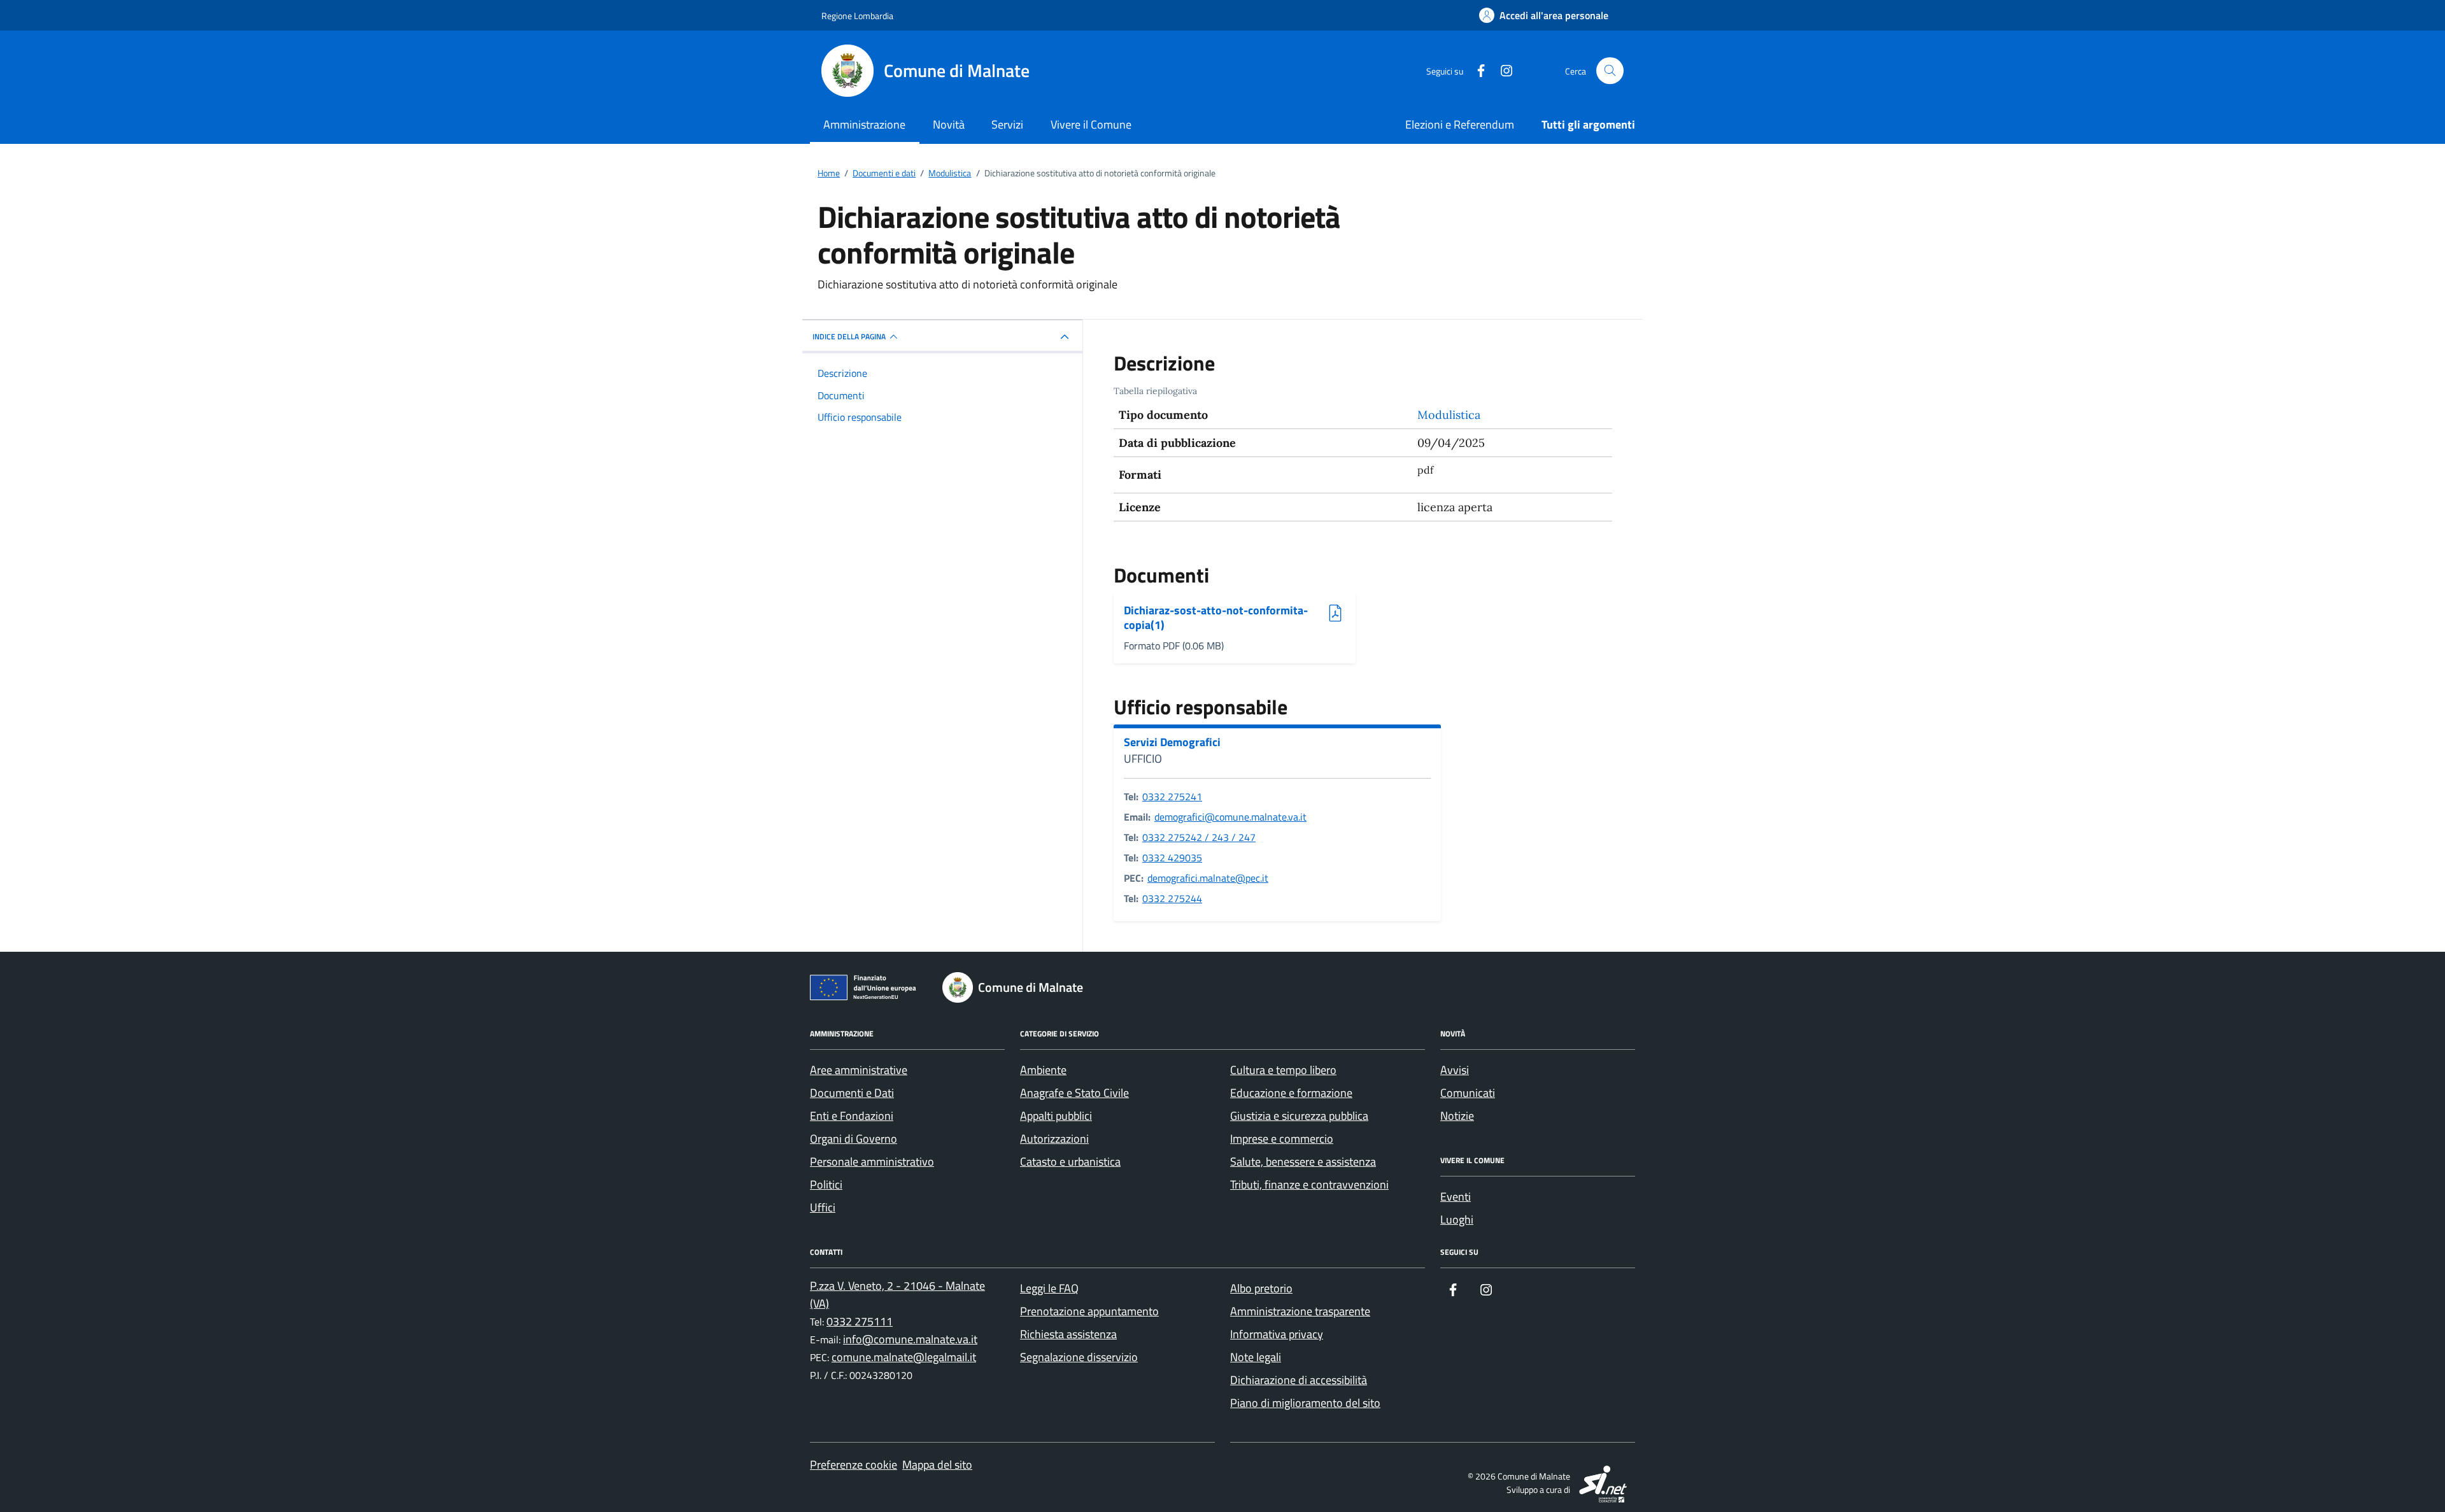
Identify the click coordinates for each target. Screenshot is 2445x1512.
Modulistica (1449, 415)
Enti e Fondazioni (852, 1116)
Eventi (1456, 1197)
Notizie (1457, 1116)
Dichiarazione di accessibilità (1299, 1380)
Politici (826, 1184)
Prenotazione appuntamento (1089, 1311)
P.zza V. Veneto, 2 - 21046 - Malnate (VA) (897, 1295)
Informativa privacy (1277, 1334)
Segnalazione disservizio (1079, 1357)
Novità (949, 124)
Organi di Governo (854, 1139)
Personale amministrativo (872, 1162)
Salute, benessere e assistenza (1303, 1162)
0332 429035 (1172, 858)
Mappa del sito (937, 1465)
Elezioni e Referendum (1460, 124)
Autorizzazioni (1054, 1139)
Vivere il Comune (1091, 124)
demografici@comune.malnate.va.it (1230, 817)
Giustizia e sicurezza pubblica (1299, 1116)
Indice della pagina (849, 336)
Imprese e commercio (1282, 1139)
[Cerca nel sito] (1610, 71)
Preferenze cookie (854, 1465)
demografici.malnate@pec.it (1208, 878)
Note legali (1256, 1357)
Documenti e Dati (852, 1093)
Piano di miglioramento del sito (1305, 1403)
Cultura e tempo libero (1283, 1070)
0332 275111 (860, 1321)
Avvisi (1455, 1070)
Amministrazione (864, 124)
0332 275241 (1172, 796)
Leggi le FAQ (1049, 1288)
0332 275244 (1172, 898)
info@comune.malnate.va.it (910, 1339)
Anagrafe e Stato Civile (1074, 1093)
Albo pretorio (1261, 1288)
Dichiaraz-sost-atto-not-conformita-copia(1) (1216, 618)
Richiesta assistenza (1068, 1334)
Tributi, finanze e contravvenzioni (1309, 1184)
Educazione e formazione (1291, 1093)
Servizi (1007, 124)
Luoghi (1457, 1219)
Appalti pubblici (1056, 1116)
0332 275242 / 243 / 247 (1199, 837)
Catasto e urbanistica (1070, 1162)
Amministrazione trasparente (1300, 1311)
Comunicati (1468, 1093)
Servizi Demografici (1172, 742)
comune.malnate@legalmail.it (904, 1357)
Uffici (823, 1207)
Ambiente (1043, 1070)
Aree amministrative (859, 1070)
